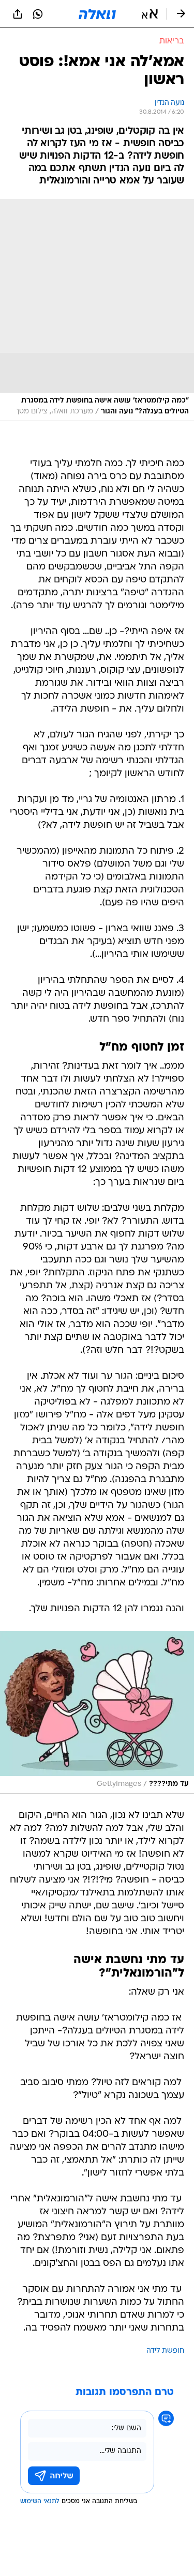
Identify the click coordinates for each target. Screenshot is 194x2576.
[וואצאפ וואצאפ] (38, 14)
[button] (150, 14)
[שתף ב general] (18, 14)
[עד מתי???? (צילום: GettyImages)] (97, 1712)
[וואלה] (97, 14)
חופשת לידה (165, 2351)
